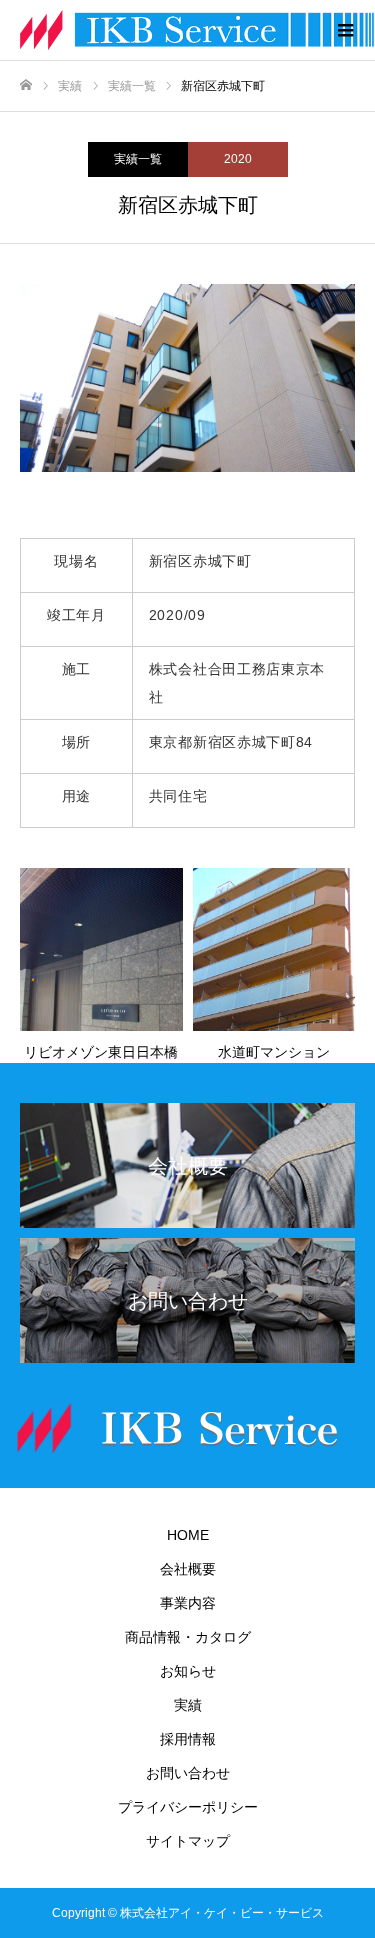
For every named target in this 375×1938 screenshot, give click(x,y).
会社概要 (188, 1569)
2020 (238, 159)
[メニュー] (345, 30)
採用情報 (188, 1739)
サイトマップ (188, 1841)
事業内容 (188, 1603)
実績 (188, 1705)
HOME (188, 1535)
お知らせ (188, 1671)
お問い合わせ (188, 1773)
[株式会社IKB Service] (167, 30)
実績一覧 (138, 159)
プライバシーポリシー (188, 1807)
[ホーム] (26, 85)
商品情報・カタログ (188, 1637)
